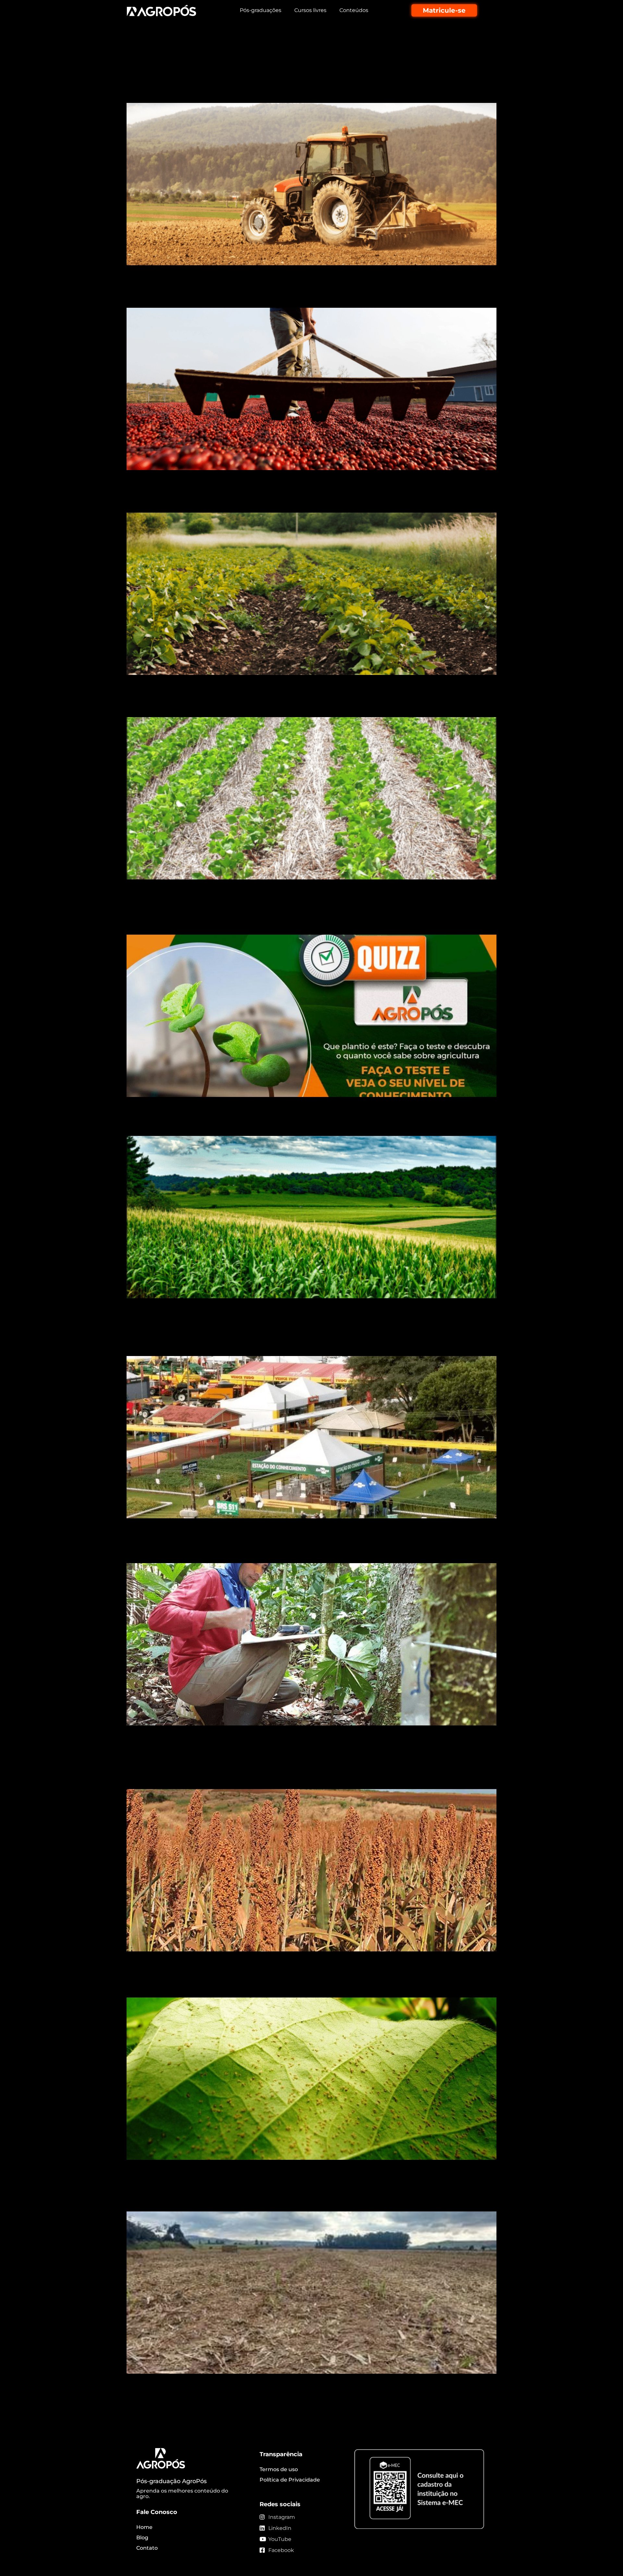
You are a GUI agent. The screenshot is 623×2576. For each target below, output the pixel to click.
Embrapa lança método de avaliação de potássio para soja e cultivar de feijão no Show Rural (305, 1338)
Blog (142, 2538)
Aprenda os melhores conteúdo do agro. (182, 2494)
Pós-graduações (261, 10)
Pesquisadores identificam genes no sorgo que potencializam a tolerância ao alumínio (294, 1771)
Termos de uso (279, 2469)
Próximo (482, 2396)
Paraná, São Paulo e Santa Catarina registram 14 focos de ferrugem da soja (311, 1979)
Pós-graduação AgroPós (171, 2481)
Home (144, 2527)
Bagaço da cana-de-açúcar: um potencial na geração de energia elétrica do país (295, 2193)
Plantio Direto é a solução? (196, 706)
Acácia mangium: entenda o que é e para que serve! (264, 50)
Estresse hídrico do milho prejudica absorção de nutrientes (282, 1124)
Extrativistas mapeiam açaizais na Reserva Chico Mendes (276, 1552)
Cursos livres (310, 10)
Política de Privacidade (290, 2480)
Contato (147, 2548)
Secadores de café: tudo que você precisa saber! (253, 296)
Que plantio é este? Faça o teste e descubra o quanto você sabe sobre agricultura (310, 917)
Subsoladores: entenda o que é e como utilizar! (250, 91)
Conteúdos (354, 10)
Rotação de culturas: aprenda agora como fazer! (252, 501)
